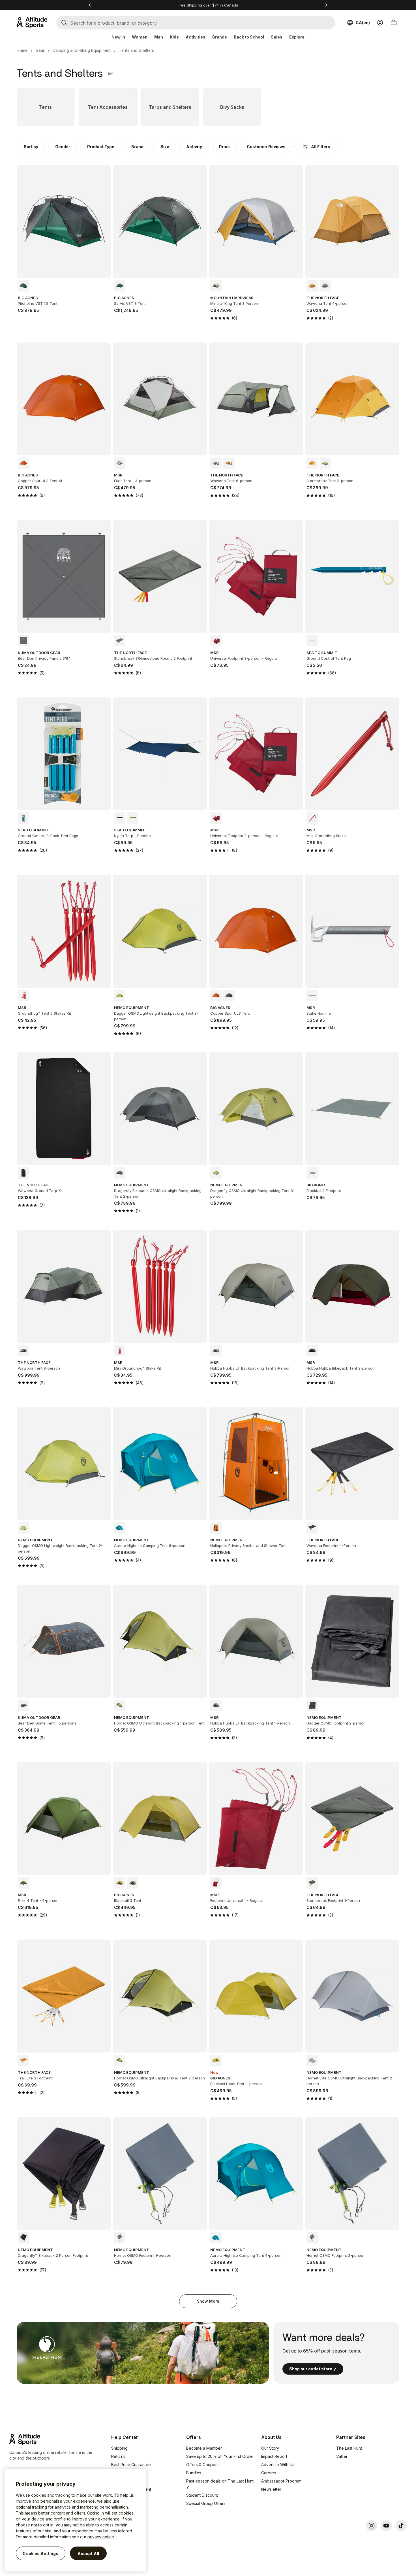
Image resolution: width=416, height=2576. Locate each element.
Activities (196, 37)
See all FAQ (122, 2506)
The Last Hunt (349, 2448)
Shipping (119, 2448)
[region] (75, 2520)
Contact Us (121, 2497)
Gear (40, 50)
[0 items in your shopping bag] (394, 23)
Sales (277, 37)
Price (224, 147)
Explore (297, 37)
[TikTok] (401, 2526)
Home (22, 50)
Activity (194, 147)
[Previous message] (90, 5)
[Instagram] (372, 2526)
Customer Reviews (266, 147)
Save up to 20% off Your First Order (220, 2456)
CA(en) (363, 23)
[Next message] (326, 5)
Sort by (31, 147)
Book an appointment (131, 2489)
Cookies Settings (40, 2553)
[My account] (380, 23)
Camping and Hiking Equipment (82, 50)
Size (165, 147)
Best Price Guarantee (131, 2465)
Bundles (194, 2473)
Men (159, 37)
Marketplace (123, 2481)
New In (118, 37)
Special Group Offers (206, 2503)
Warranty (120, 2473)
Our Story (270, 2448)
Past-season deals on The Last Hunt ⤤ (220, 2484)
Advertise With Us (278, 2465)
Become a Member (204, 2448)
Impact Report (274, 2456)
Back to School (249, 37)
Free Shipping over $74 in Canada (208, 5)
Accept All (88, 2553)
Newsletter (271, 2489)
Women (140, 37)
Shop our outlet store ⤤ (313, 2369)
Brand (137, 147)
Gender (63, 147)
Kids (174, 37)
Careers (269, 2473)
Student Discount (202, 2495)
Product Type (101, 147)
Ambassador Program (281, 2481)
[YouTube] (386, 2526)
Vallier (342, 2456)
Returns (118, 2456)
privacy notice (101, 2537)
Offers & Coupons (203, 2465)
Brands (220, 37)
